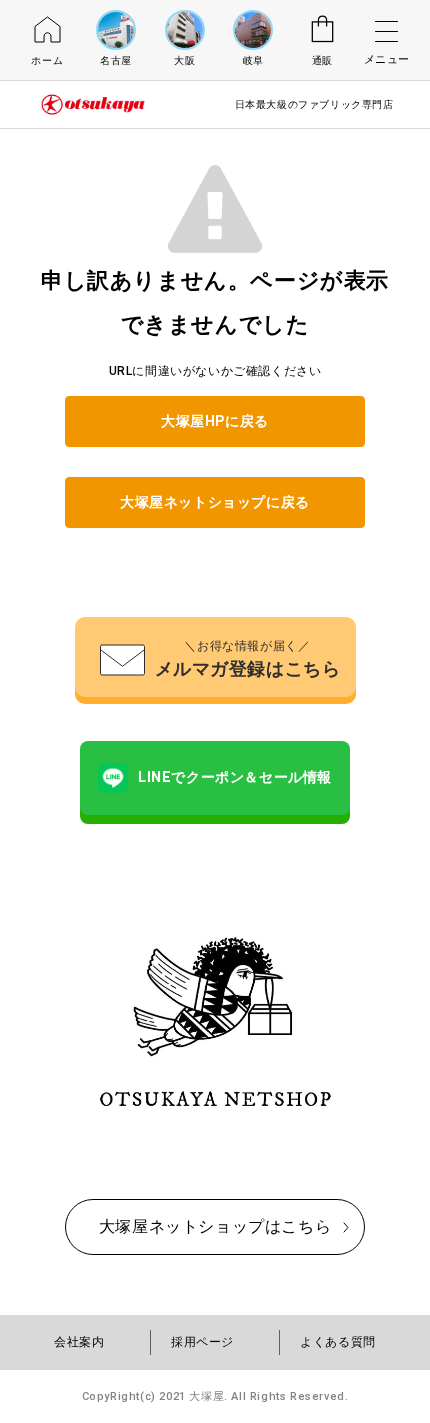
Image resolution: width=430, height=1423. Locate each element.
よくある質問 (338, 1342)
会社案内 (79, 1342)
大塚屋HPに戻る (215, 421)
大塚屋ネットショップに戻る (215, 502)
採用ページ (202, 1342)
